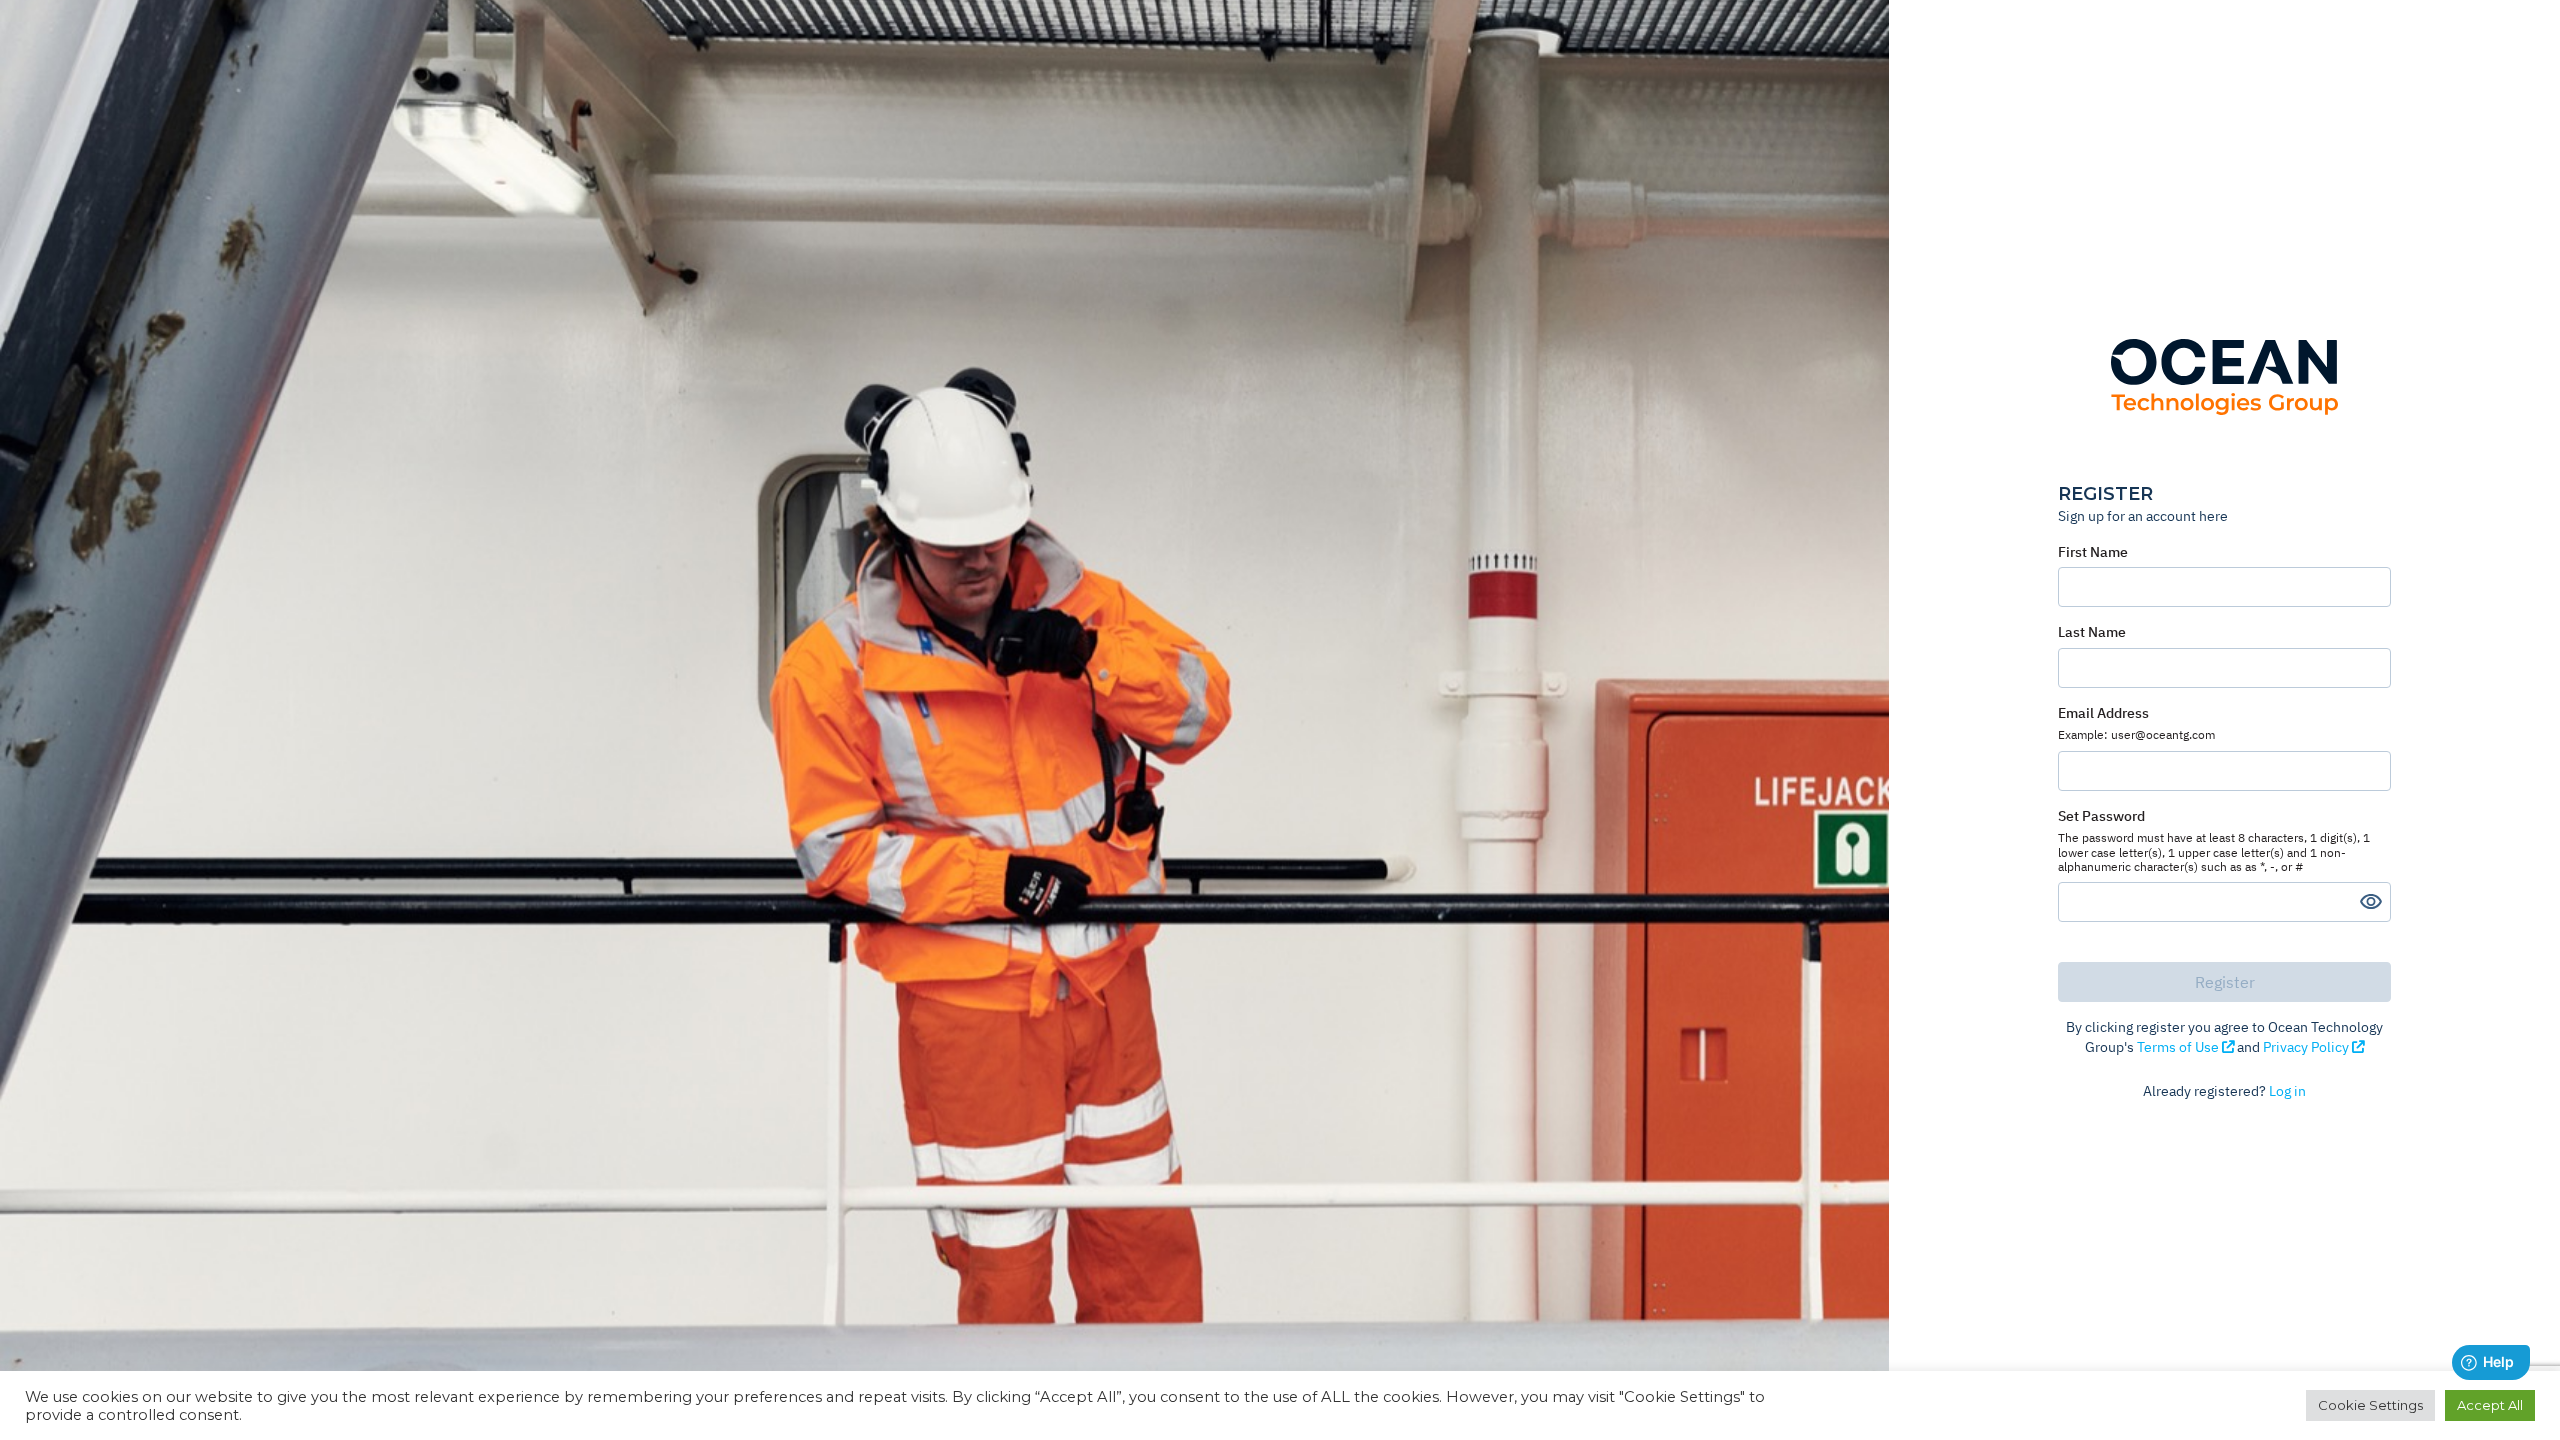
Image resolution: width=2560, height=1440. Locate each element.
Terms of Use (2179, 1047)
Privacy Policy (2307, 1047)
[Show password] (2371, 902)
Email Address (2136, 723)
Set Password (2214, 840)
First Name (2093, 552)
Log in (2287, 1091)
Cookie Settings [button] (2370, 1405)
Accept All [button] (2490, 1405)
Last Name (2092, 632)
